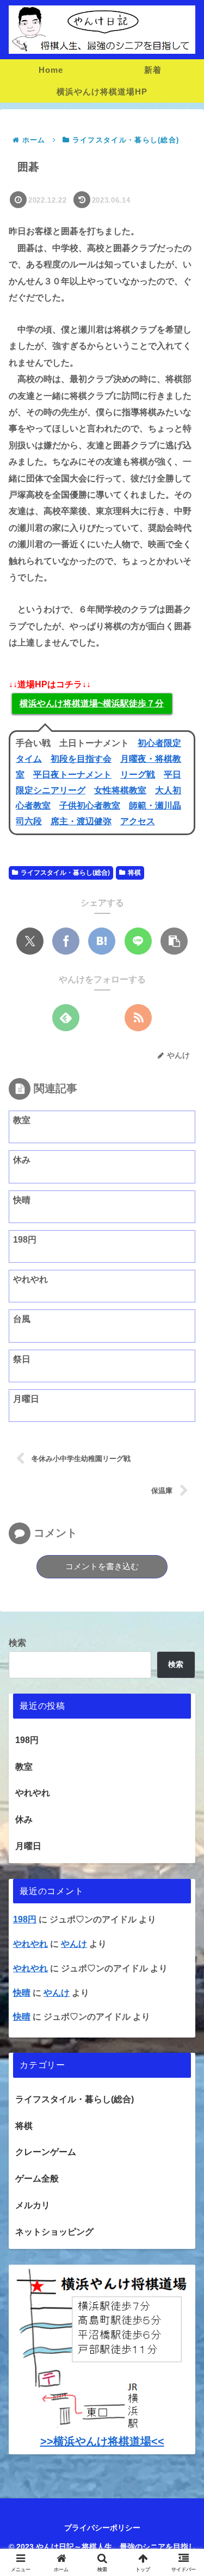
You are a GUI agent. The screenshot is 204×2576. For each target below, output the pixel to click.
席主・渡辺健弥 (81, 821)
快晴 (22, 1993)
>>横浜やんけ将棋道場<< (102, 2441)
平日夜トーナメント (72, 775)
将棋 (134, 873)
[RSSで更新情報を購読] (138, 1018)
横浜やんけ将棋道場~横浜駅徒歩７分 (92, 703)
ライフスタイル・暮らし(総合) (65, 873)
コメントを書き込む (102, 1566)
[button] (174, 941)
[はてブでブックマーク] (102, 941)
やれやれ (30, 1944)
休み (24, 1819)
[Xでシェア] (30, 941)
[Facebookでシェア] (66, 941)
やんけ (74, 1944)
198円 (27, 1740)
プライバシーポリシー (102, 2528)
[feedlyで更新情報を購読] (66, 1018)
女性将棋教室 (120, 790)
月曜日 (28, 1846)
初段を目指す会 (81, 759)
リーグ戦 (138, 775)
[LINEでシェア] (138, 941)
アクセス (138, 821)
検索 (17, 1643)
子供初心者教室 (90, 806)
